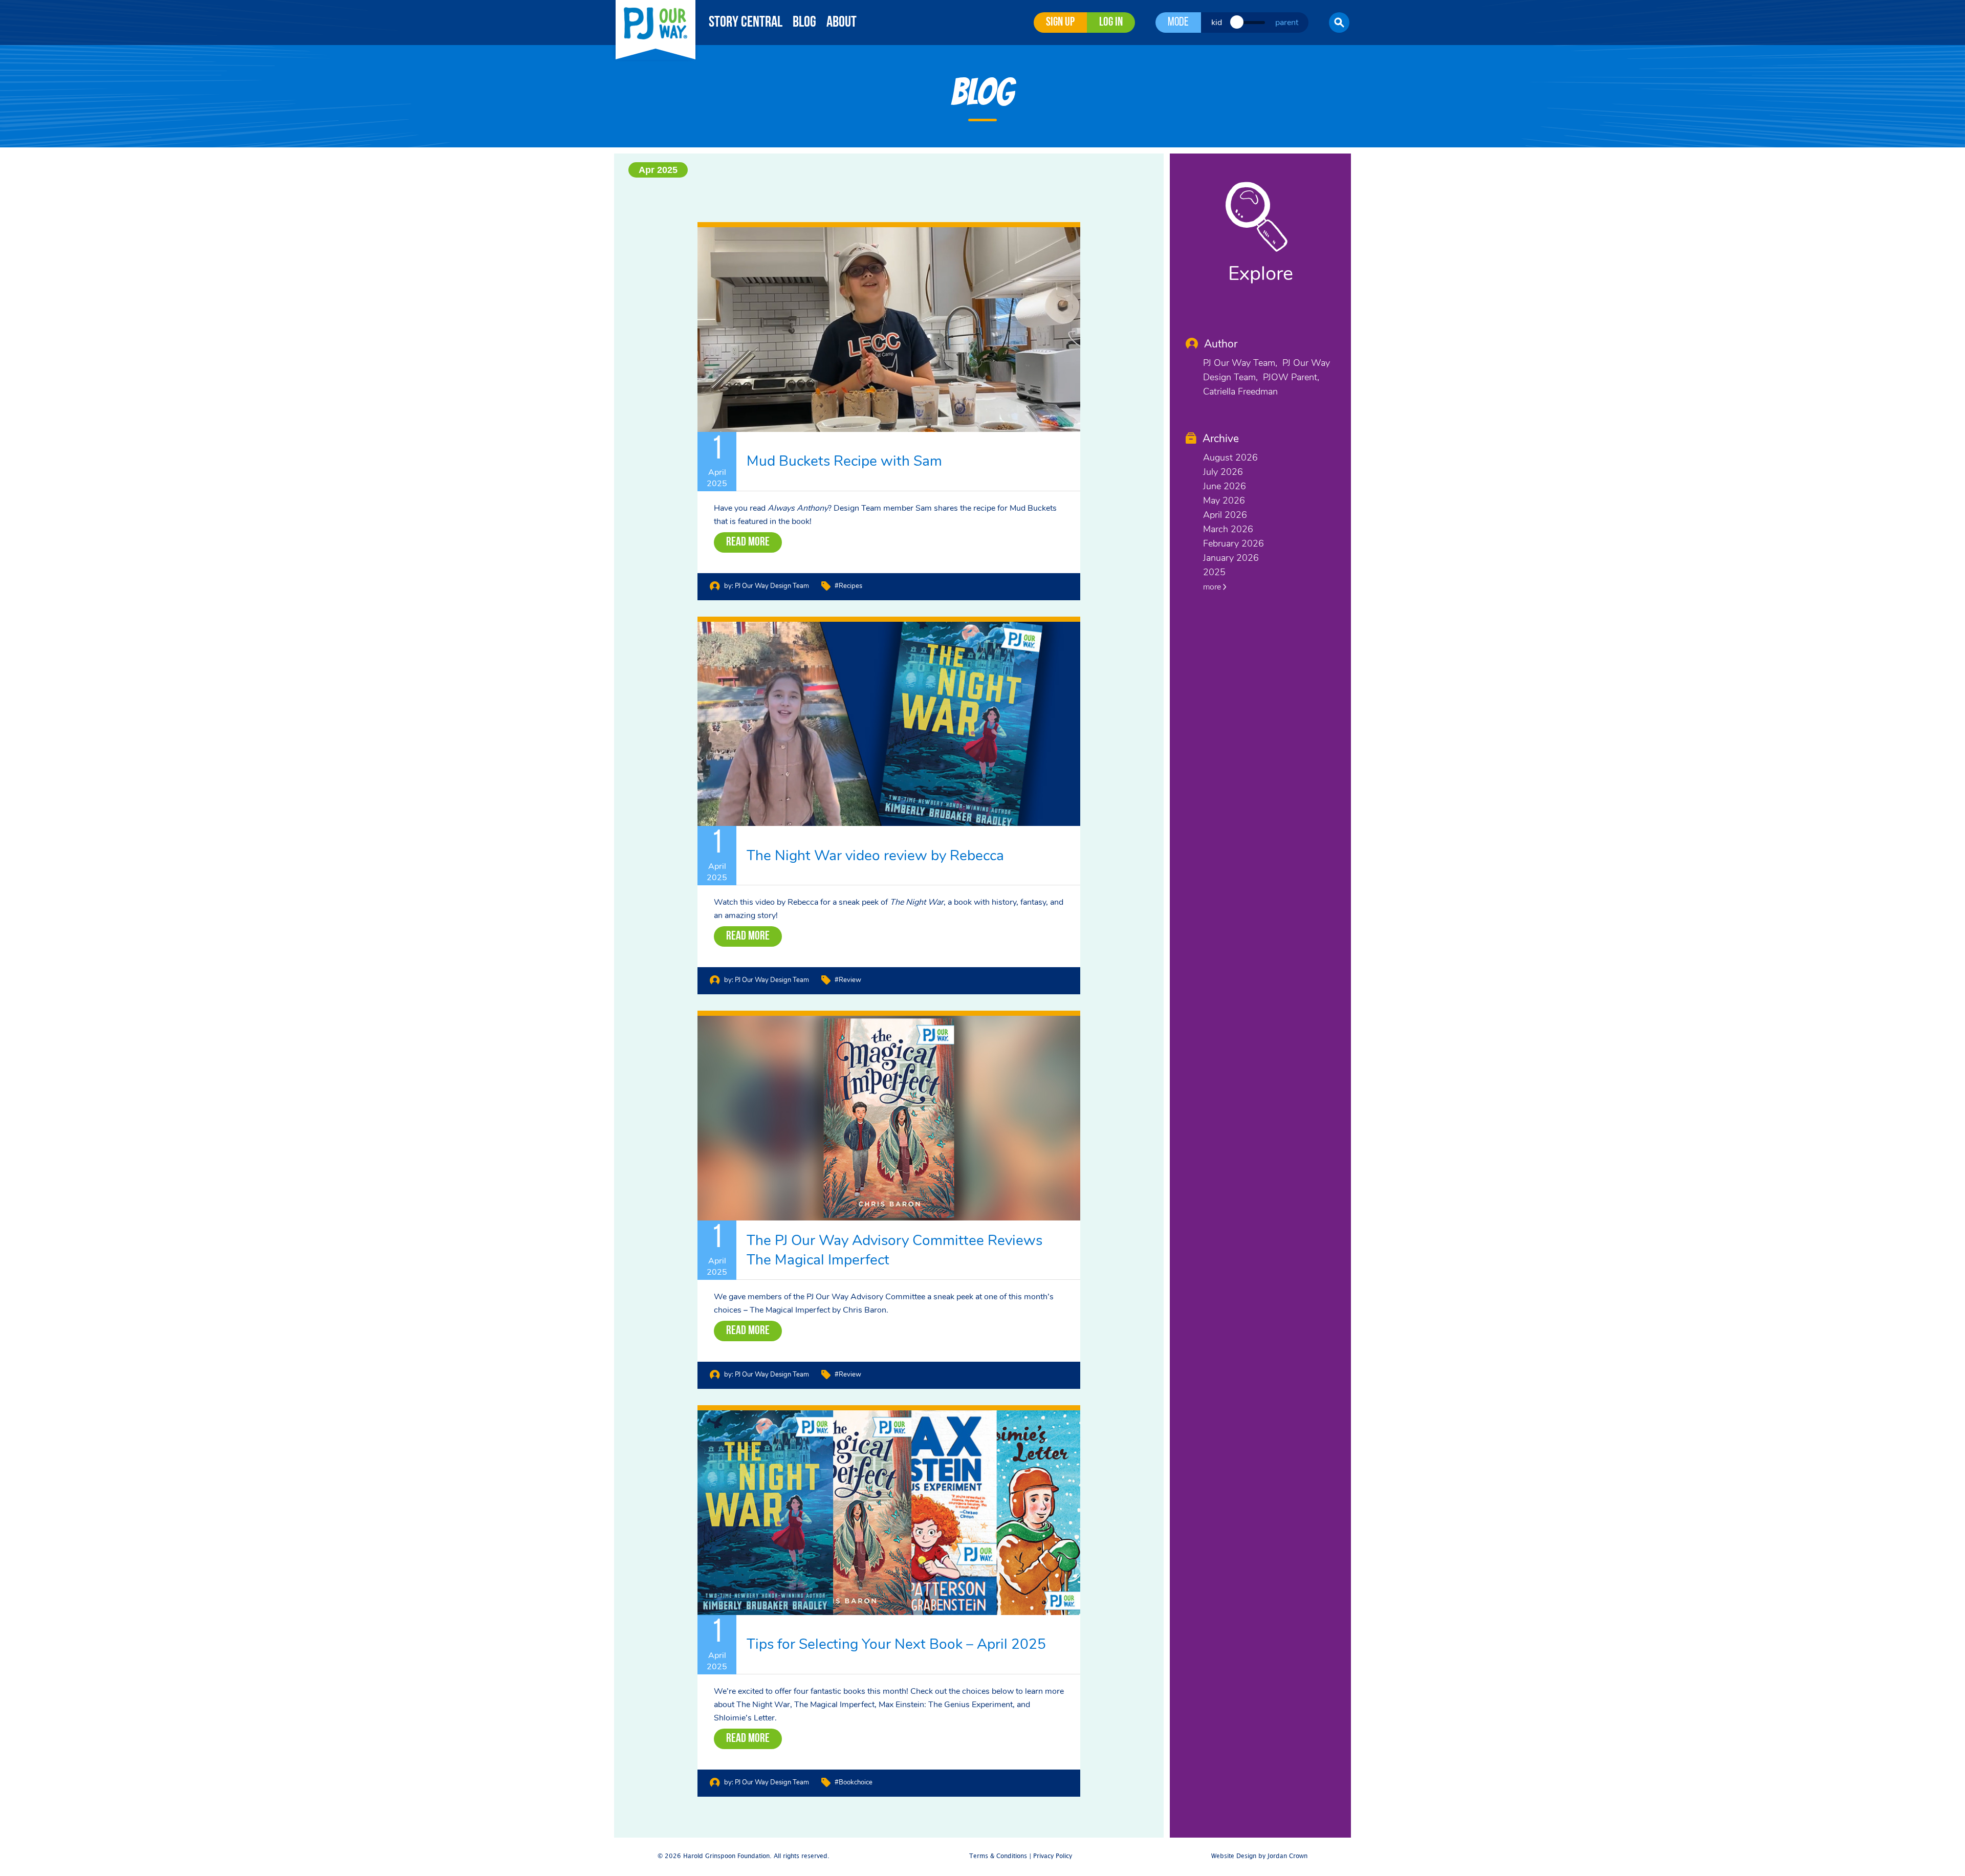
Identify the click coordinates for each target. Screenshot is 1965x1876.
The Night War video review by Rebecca (875, 856)
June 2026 (1225, 486)
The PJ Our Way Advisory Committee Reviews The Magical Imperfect (894, 1250)
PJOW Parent (1290, 377)
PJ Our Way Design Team (772, 586)
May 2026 (1224, 500)
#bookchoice (854, 1782)
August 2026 (1230, 457)
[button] (1339, 23)
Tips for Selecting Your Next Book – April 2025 (896, 1644)
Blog (804, 23)
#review (848, 980)
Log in (1111, 23)
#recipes (848, 586)
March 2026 (1228, 529)
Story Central (746, 23)
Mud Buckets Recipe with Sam (844, 461)
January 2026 (1231, 558)
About (842, 23)
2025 (1214, 572)
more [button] (1213, 587)
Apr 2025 (658, 170)
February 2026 (1233, 543)
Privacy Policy (1053, 1856)
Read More (748, 542)
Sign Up (1060, 23)
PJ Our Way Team (1239, 363)
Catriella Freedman (1240, 391)
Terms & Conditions (998, 1856)
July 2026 (1223, 472)
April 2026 (1225, 515)
